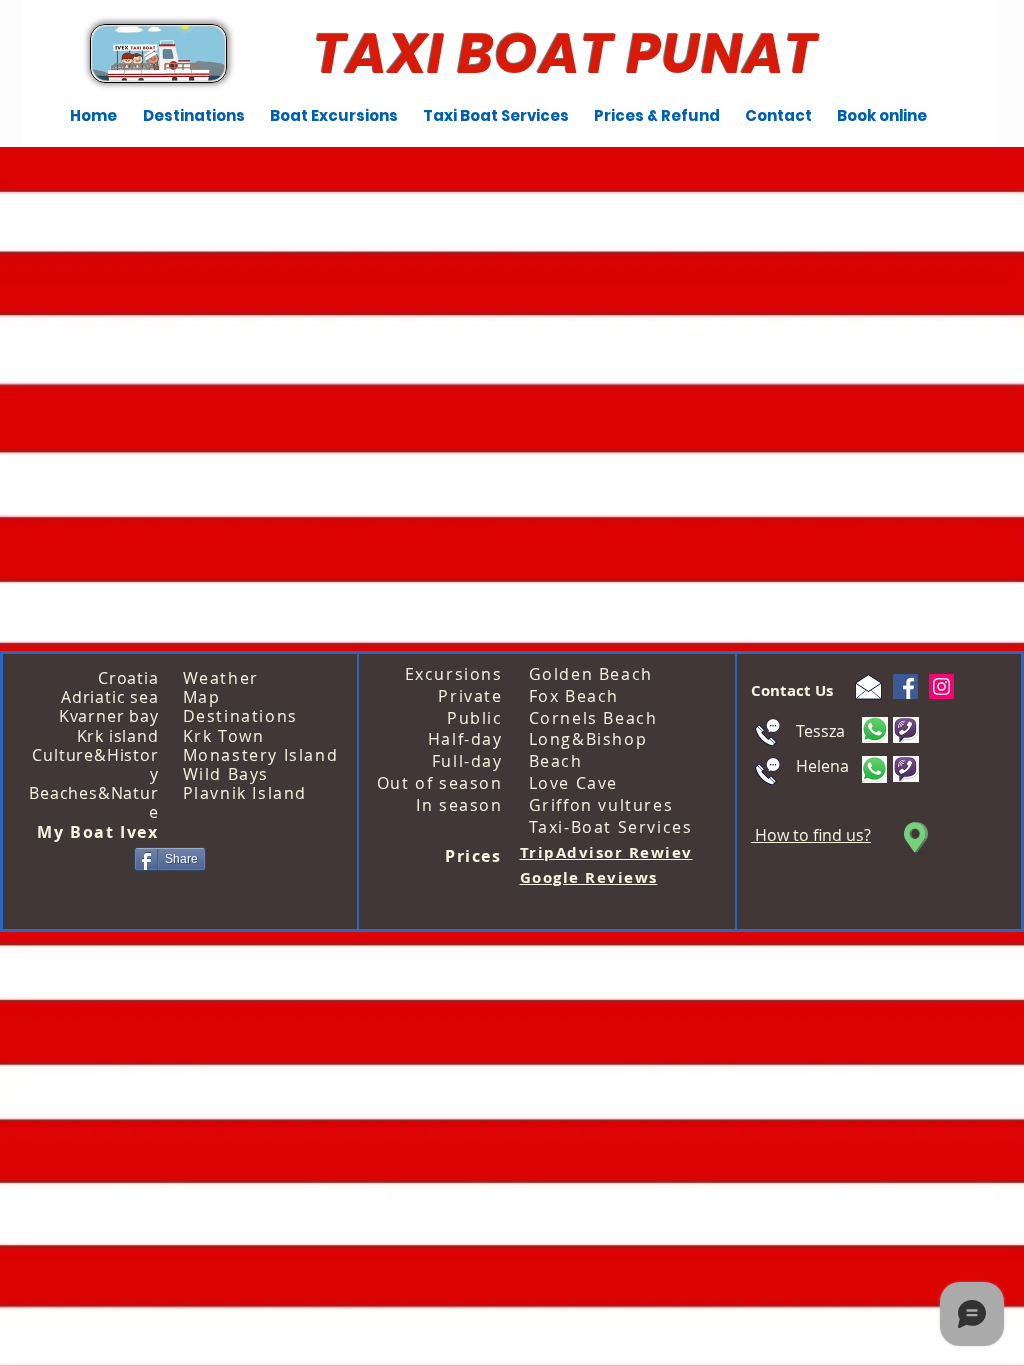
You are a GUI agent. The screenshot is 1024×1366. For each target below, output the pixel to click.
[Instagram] (941, 686)
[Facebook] (905, 686)
